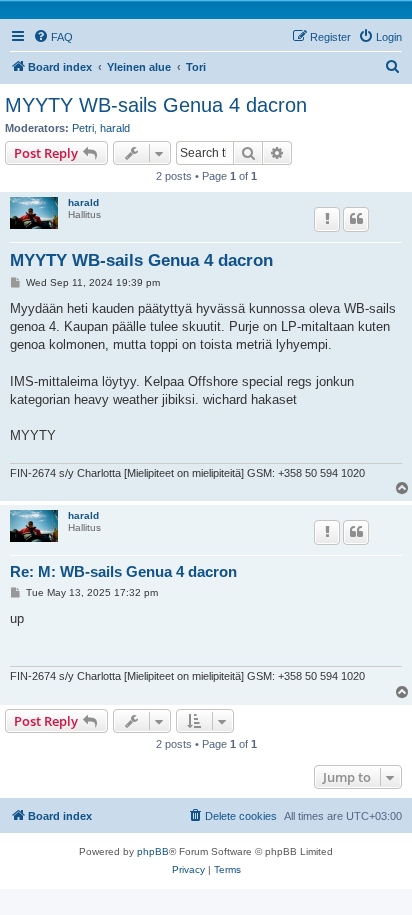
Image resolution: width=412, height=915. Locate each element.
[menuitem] (53, 37)
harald (115, 128)
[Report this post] (327, 219)
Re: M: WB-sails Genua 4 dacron (123, 571)
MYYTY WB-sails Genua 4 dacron (156, 105)
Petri (83, 128)
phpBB (153, 851)
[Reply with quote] (356, 219)
